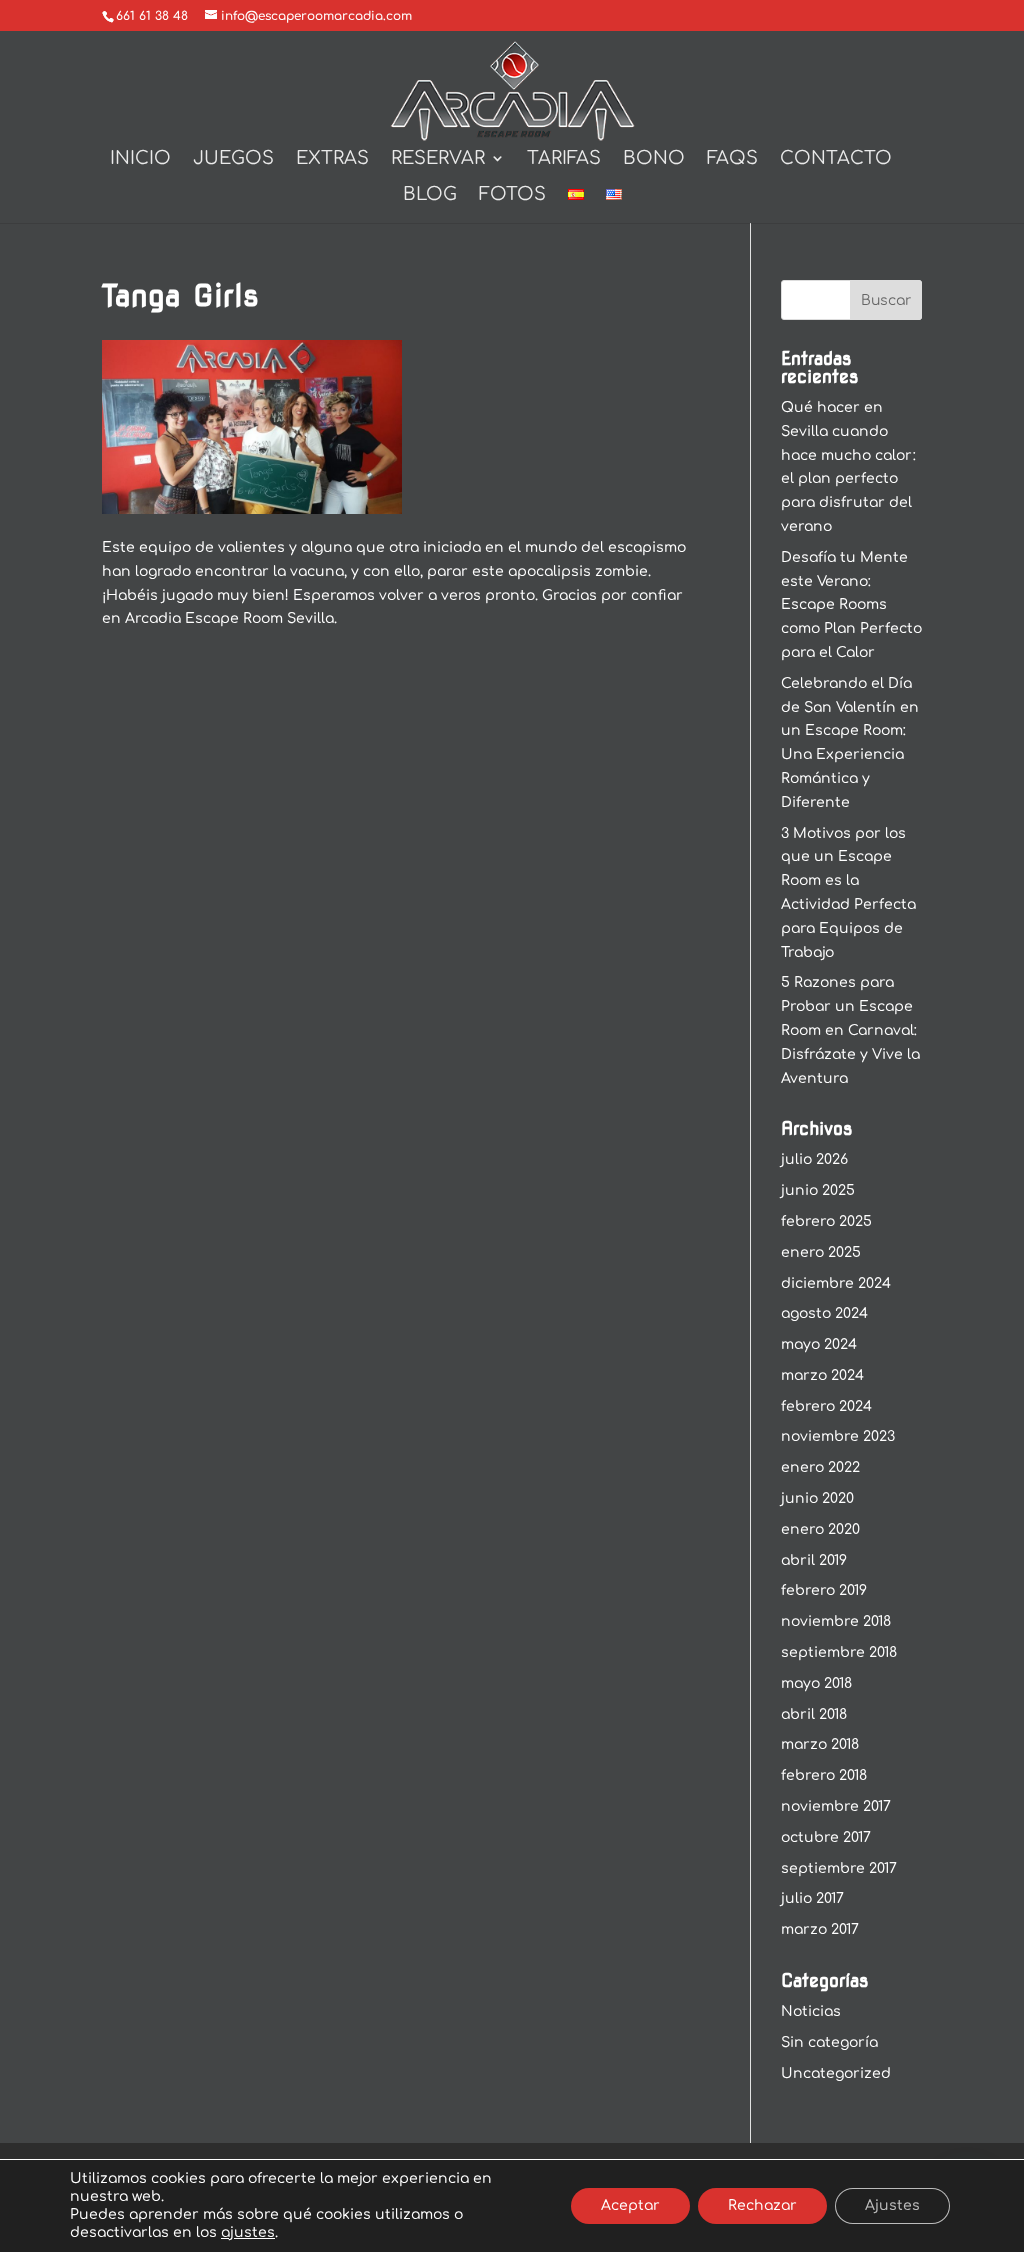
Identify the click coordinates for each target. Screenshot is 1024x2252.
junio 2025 (818, 1190)
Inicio (140, 159)
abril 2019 (814, 1560)
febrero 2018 (824, 1775)
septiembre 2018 (839, 1652)
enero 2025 (821, 1252)
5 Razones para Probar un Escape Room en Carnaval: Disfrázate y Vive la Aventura (850, 1030)
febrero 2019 (824, 1590)
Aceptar (630, 2205)
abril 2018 (814, 1714)
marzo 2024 (822, 1375)
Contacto (836, 159)
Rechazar (762, 2205)
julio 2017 (812, 1898)
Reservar (438, 159)
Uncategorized (836, 2073)
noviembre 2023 (838, 1436)
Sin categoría (829, 2042)
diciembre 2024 (836, 1283)
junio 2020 (817, 1498)
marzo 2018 (820, 1744)
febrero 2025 (826, 1221)
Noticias (811, 2011)
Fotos (512, 195)
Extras (332, 159)
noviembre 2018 (836, 1621)
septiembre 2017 (839, 1868)
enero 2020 (820, 1529)
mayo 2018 (816, 1683)
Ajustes (892, 2205)
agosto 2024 (824, 1313)
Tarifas (564, 159)
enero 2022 (820, 1467)
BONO (654, 159)
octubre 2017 (826, 1837)
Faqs (732, 159)
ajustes (248, 2232)
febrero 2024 (826, 1406)
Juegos (233, 159)
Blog (430, 195)
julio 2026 (814, 1159)
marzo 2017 (820, 1929)
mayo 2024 (819, 1344)
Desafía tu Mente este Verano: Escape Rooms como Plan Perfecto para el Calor (851, 605)
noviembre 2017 (836, 1806)
